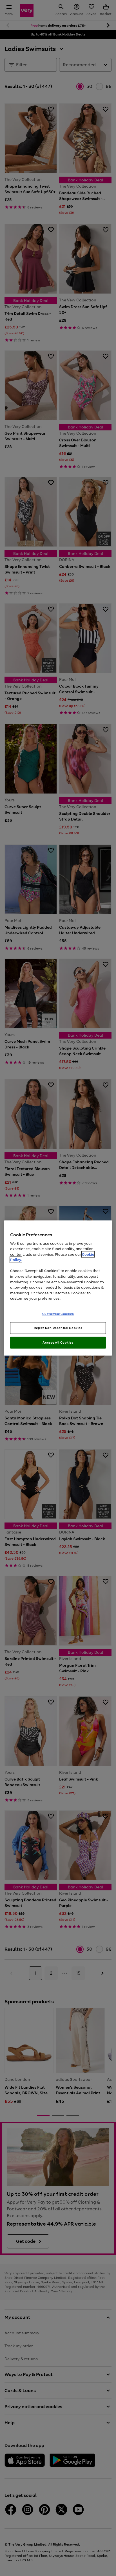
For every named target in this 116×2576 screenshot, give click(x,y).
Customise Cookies (58, 1313)
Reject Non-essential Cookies (58, 1328)
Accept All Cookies (58, 1343)
